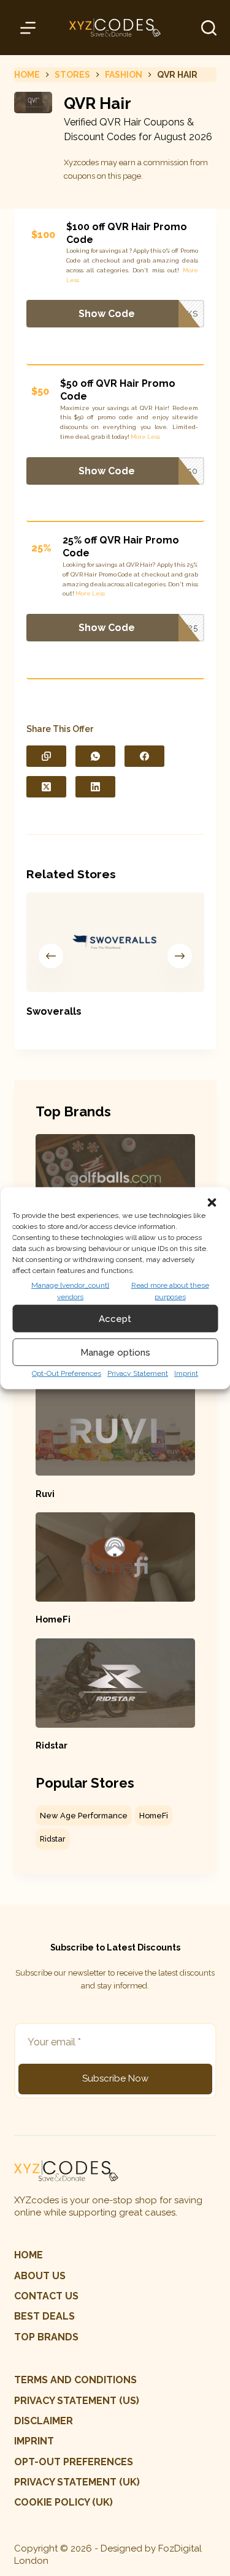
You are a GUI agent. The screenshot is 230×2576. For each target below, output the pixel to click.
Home (29, 2255)
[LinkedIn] (95, 787)
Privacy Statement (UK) (77, 2482)
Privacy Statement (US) (77, 2401)
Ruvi (45, 1494)
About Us (40, 2276)
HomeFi (53, 1619)
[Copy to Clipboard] (46, 756)
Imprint (186, 1373)
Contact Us (46, 2296)
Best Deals (44, 2316)
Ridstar (52, 1745)
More (190, 270)
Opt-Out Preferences (67, 1373)
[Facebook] (144, 756)
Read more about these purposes (170, 1291)
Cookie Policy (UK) (63, 2502)
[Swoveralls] (115, 942)
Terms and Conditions (75, 2380)
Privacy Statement (138, 1373)
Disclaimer (44, 2421)
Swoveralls (54, 1011)
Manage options (115, 1352)
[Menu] (30, 28)
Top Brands (46, 2337)
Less (73, 280)
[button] (212, 1202)
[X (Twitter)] (46, 787)
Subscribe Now (115, 2078)
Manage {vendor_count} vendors (70, 1291)
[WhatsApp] (95, 756)
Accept (115, 1318)
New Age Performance (84, 1816)
